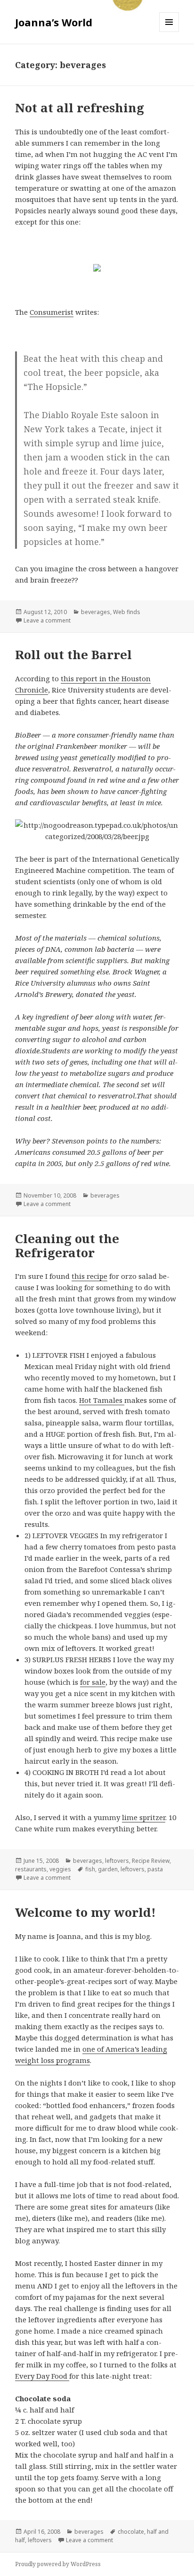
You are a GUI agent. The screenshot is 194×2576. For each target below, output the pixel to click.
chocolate (131, 2532)
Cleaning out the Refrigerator (67, 1245)
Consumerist (52, 312)
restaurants (31, 1869)
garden (108, 1869)
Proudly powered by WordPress (58, 2564)
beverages (96, 612)
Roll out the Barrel (73, 654)
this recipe (89, 1276)
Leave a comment (47, 620)
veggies (60, 1869)
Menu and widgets (169, 32)
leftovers (117, 1861)
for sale (93, 1682)
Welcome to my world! (85, 1912)
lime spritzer (144, 1817)
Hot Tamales (102, 1400)
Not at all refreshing (80, 108)
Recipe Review (151, 1861)
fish (90, 1869)
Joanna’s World (54, 22)
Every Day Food (42, 2376)
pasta (155, 1869)
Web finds (127, 612)
